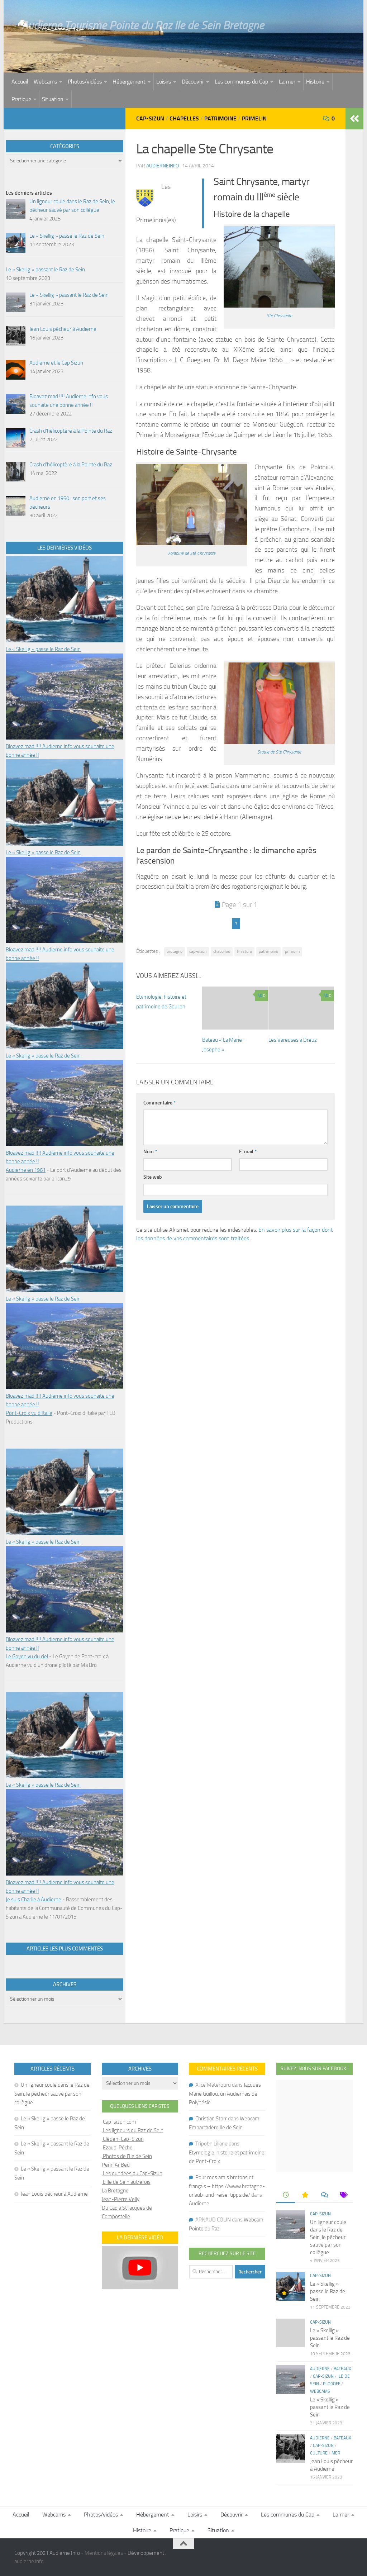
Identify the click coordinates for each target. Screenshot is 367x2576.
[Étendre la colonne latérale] (354, 119)
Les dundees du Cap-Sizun (132, 2173)
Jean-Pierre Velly (121, 2199)
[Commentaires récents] (324, 2195)
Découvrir (193, 82)
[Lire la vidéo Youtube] (140, 2267)
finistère (244, 951)
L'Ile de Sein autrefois (126, 2182)
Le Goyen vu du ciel (27, 1657)
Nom (150, 1152)
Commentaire (159, 1103)
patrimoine (268, 951)
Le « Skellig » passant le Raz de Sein (330, 2338)
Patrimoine (220, 118)
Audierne (199, 2204)
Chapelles (184, 118)
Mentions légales (104, 2553)
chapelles (222, 951)
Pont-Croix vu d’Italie (29, 1413)
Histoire (315, 82)
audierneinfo (163, 166)
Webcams (45, 82)
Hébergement (129, 82)
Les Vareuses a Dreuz (293, 1040)
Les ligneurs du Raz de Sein (133, 2130)
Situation (53, 99)
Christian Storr (211, 2119)
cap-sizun (198, 951)
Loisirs (164, 82)
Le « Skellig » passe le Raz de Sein (43, 649)
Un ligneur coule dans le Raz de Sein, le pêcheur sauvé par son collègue (52, 2094)
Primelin (254, 118)
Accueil (20, 82)
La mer (287, 82)
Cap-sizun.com (119, 2122)
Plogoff (332, 2384)
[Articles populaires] (305, 2195)
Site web (153, 1177)
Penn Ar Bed (116, 2165)
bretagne (175, 951)
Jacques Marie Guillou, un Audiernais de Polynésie (225, 2094)
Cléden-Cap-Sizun (123, 2139)
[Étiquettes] (343, 2195)
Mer (336, 2453)
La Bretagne (115, 2191)
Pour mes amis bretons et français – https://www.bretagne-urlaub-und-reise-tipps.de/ (227, 2186)
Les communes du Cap (241, 82)
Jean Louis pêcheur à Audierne (54, 2194)
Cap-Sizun (150, 118)
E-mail (248, 1152)
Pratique (21, 99)
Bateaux (342, 2369)
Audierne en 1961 (26, 1170)
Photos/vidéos (85, 82)
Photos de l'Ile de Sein (127, 2156)
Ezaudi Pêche (117, 2148)
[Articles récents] (286, 2195)
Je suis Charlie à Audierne (34, 1900)
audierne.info (29, 2561)
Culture (319, 2453)
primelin (292, 951)
